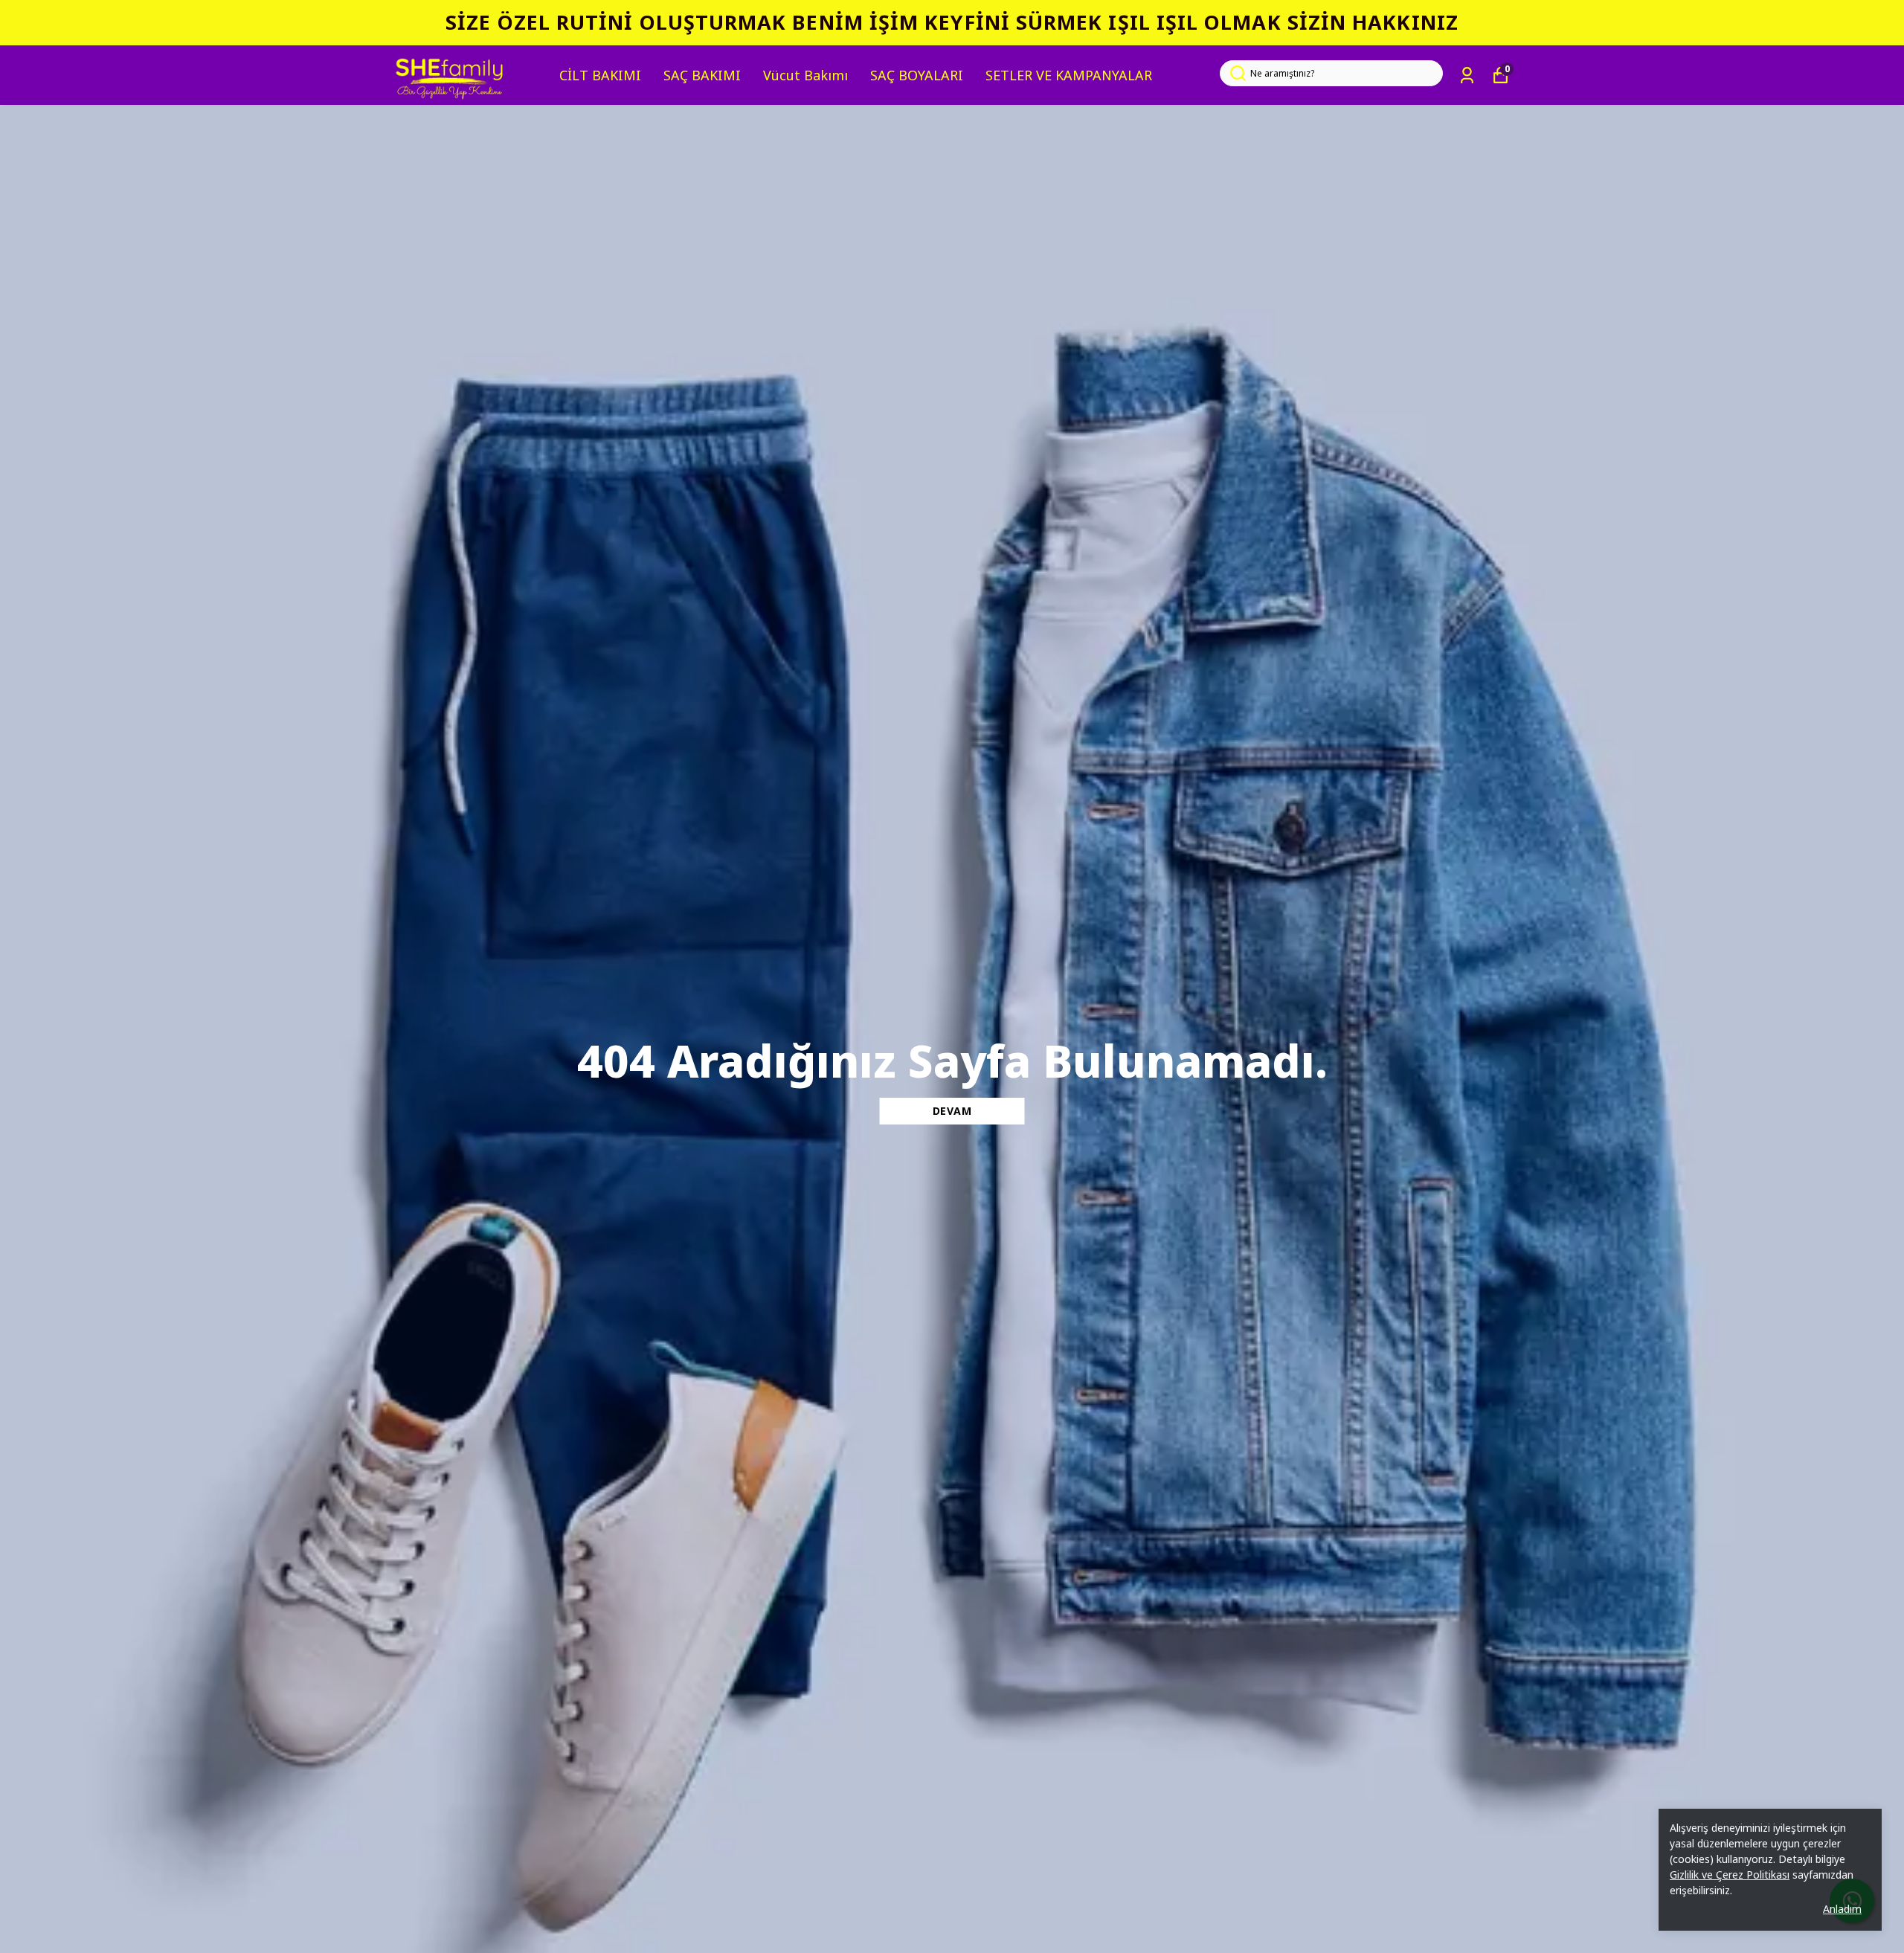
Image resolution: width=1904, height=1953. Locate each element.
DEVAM (952, 1111)
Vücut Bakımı (805, 75)
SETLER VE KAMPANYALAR (1069, 75)
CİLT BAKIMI (600, 75)
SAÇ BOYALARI (917, 75)
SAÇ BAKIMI (702, 75)
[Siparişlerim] (1467, 75)
